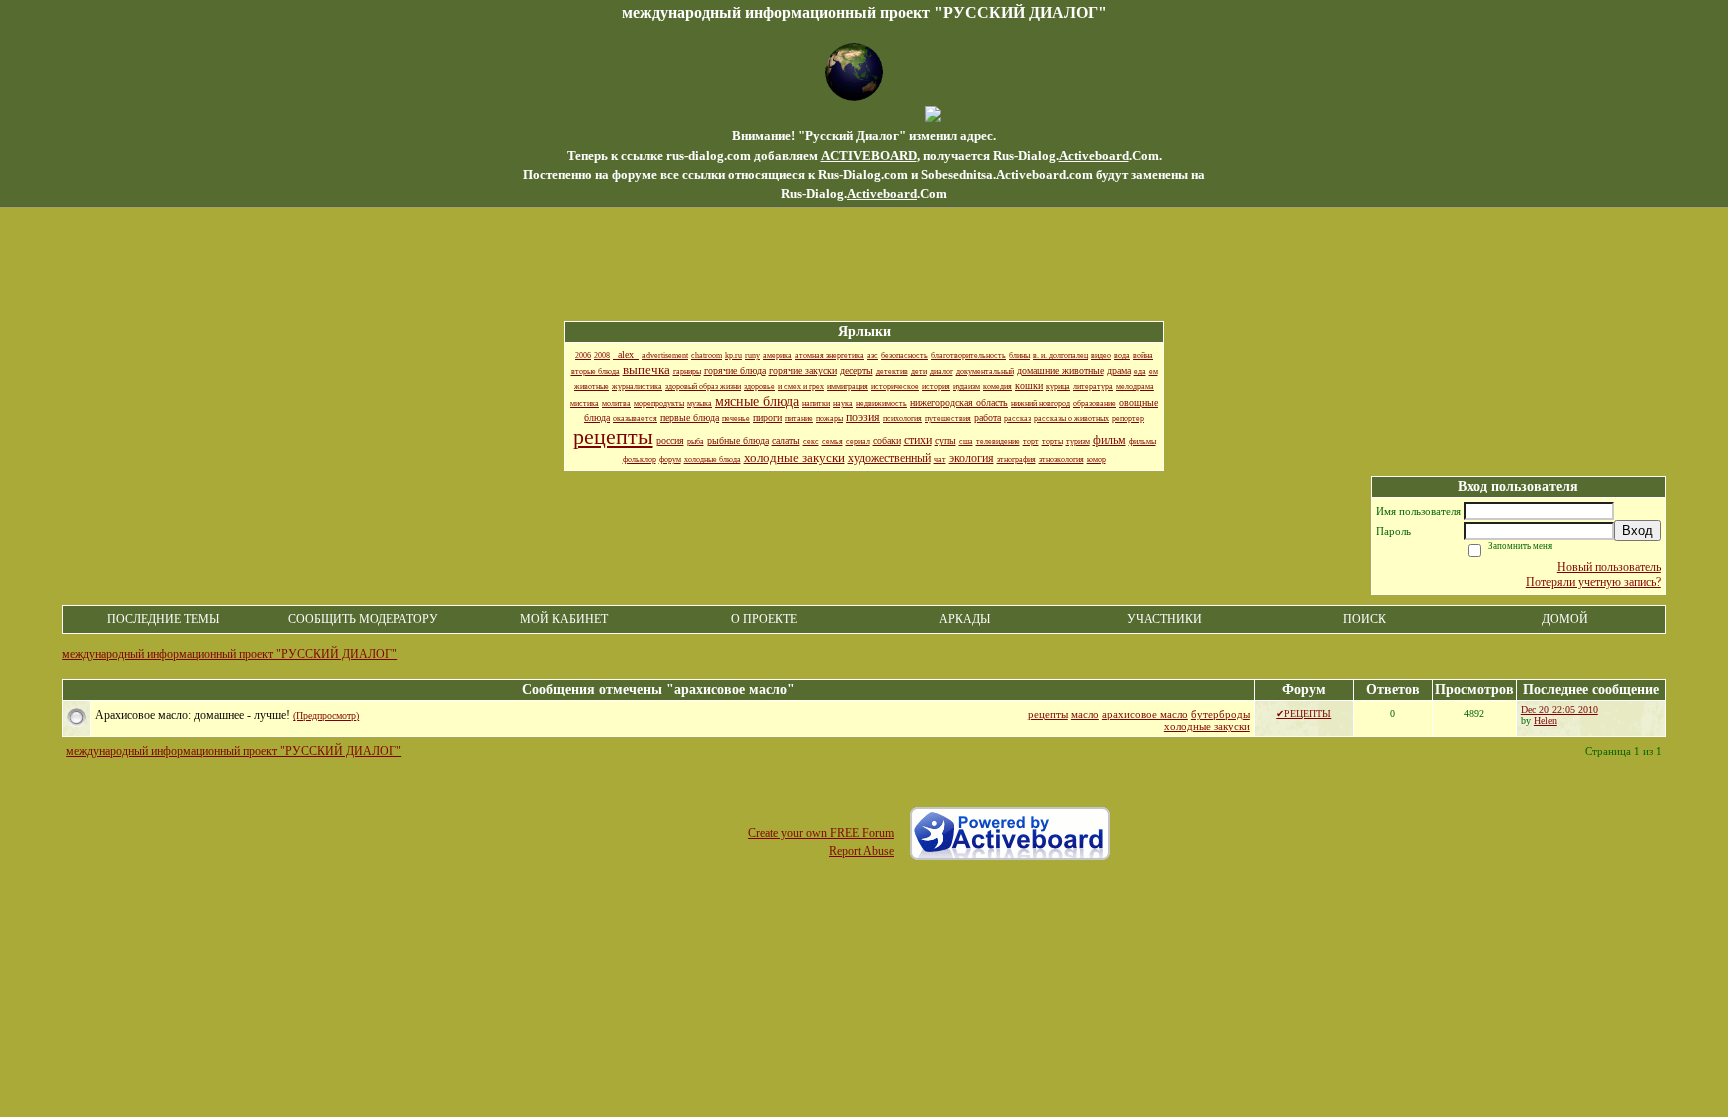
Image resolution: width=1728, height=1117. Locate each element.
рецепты (1048, 714)
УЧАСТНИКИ (1164, 619)
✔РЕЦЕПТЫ (1303, 713)
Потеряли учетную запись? (1593, 582)
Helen (1545, 720)
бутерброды (1220, 714)
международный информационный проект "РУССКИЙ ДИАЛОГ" (229, 654)
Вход (1637, 530)
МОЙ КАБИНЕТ (564, 619)
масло (1085, 714)
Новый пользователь (1609, 567)
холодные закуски (1207, 726)
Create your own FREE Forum (821, 833)
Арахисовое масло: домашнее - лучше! (192, 715)
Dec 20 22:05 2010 (1559, 709)
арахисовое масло (1145, 714)
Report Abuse (861, 851)
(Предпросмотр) (326, 715)
